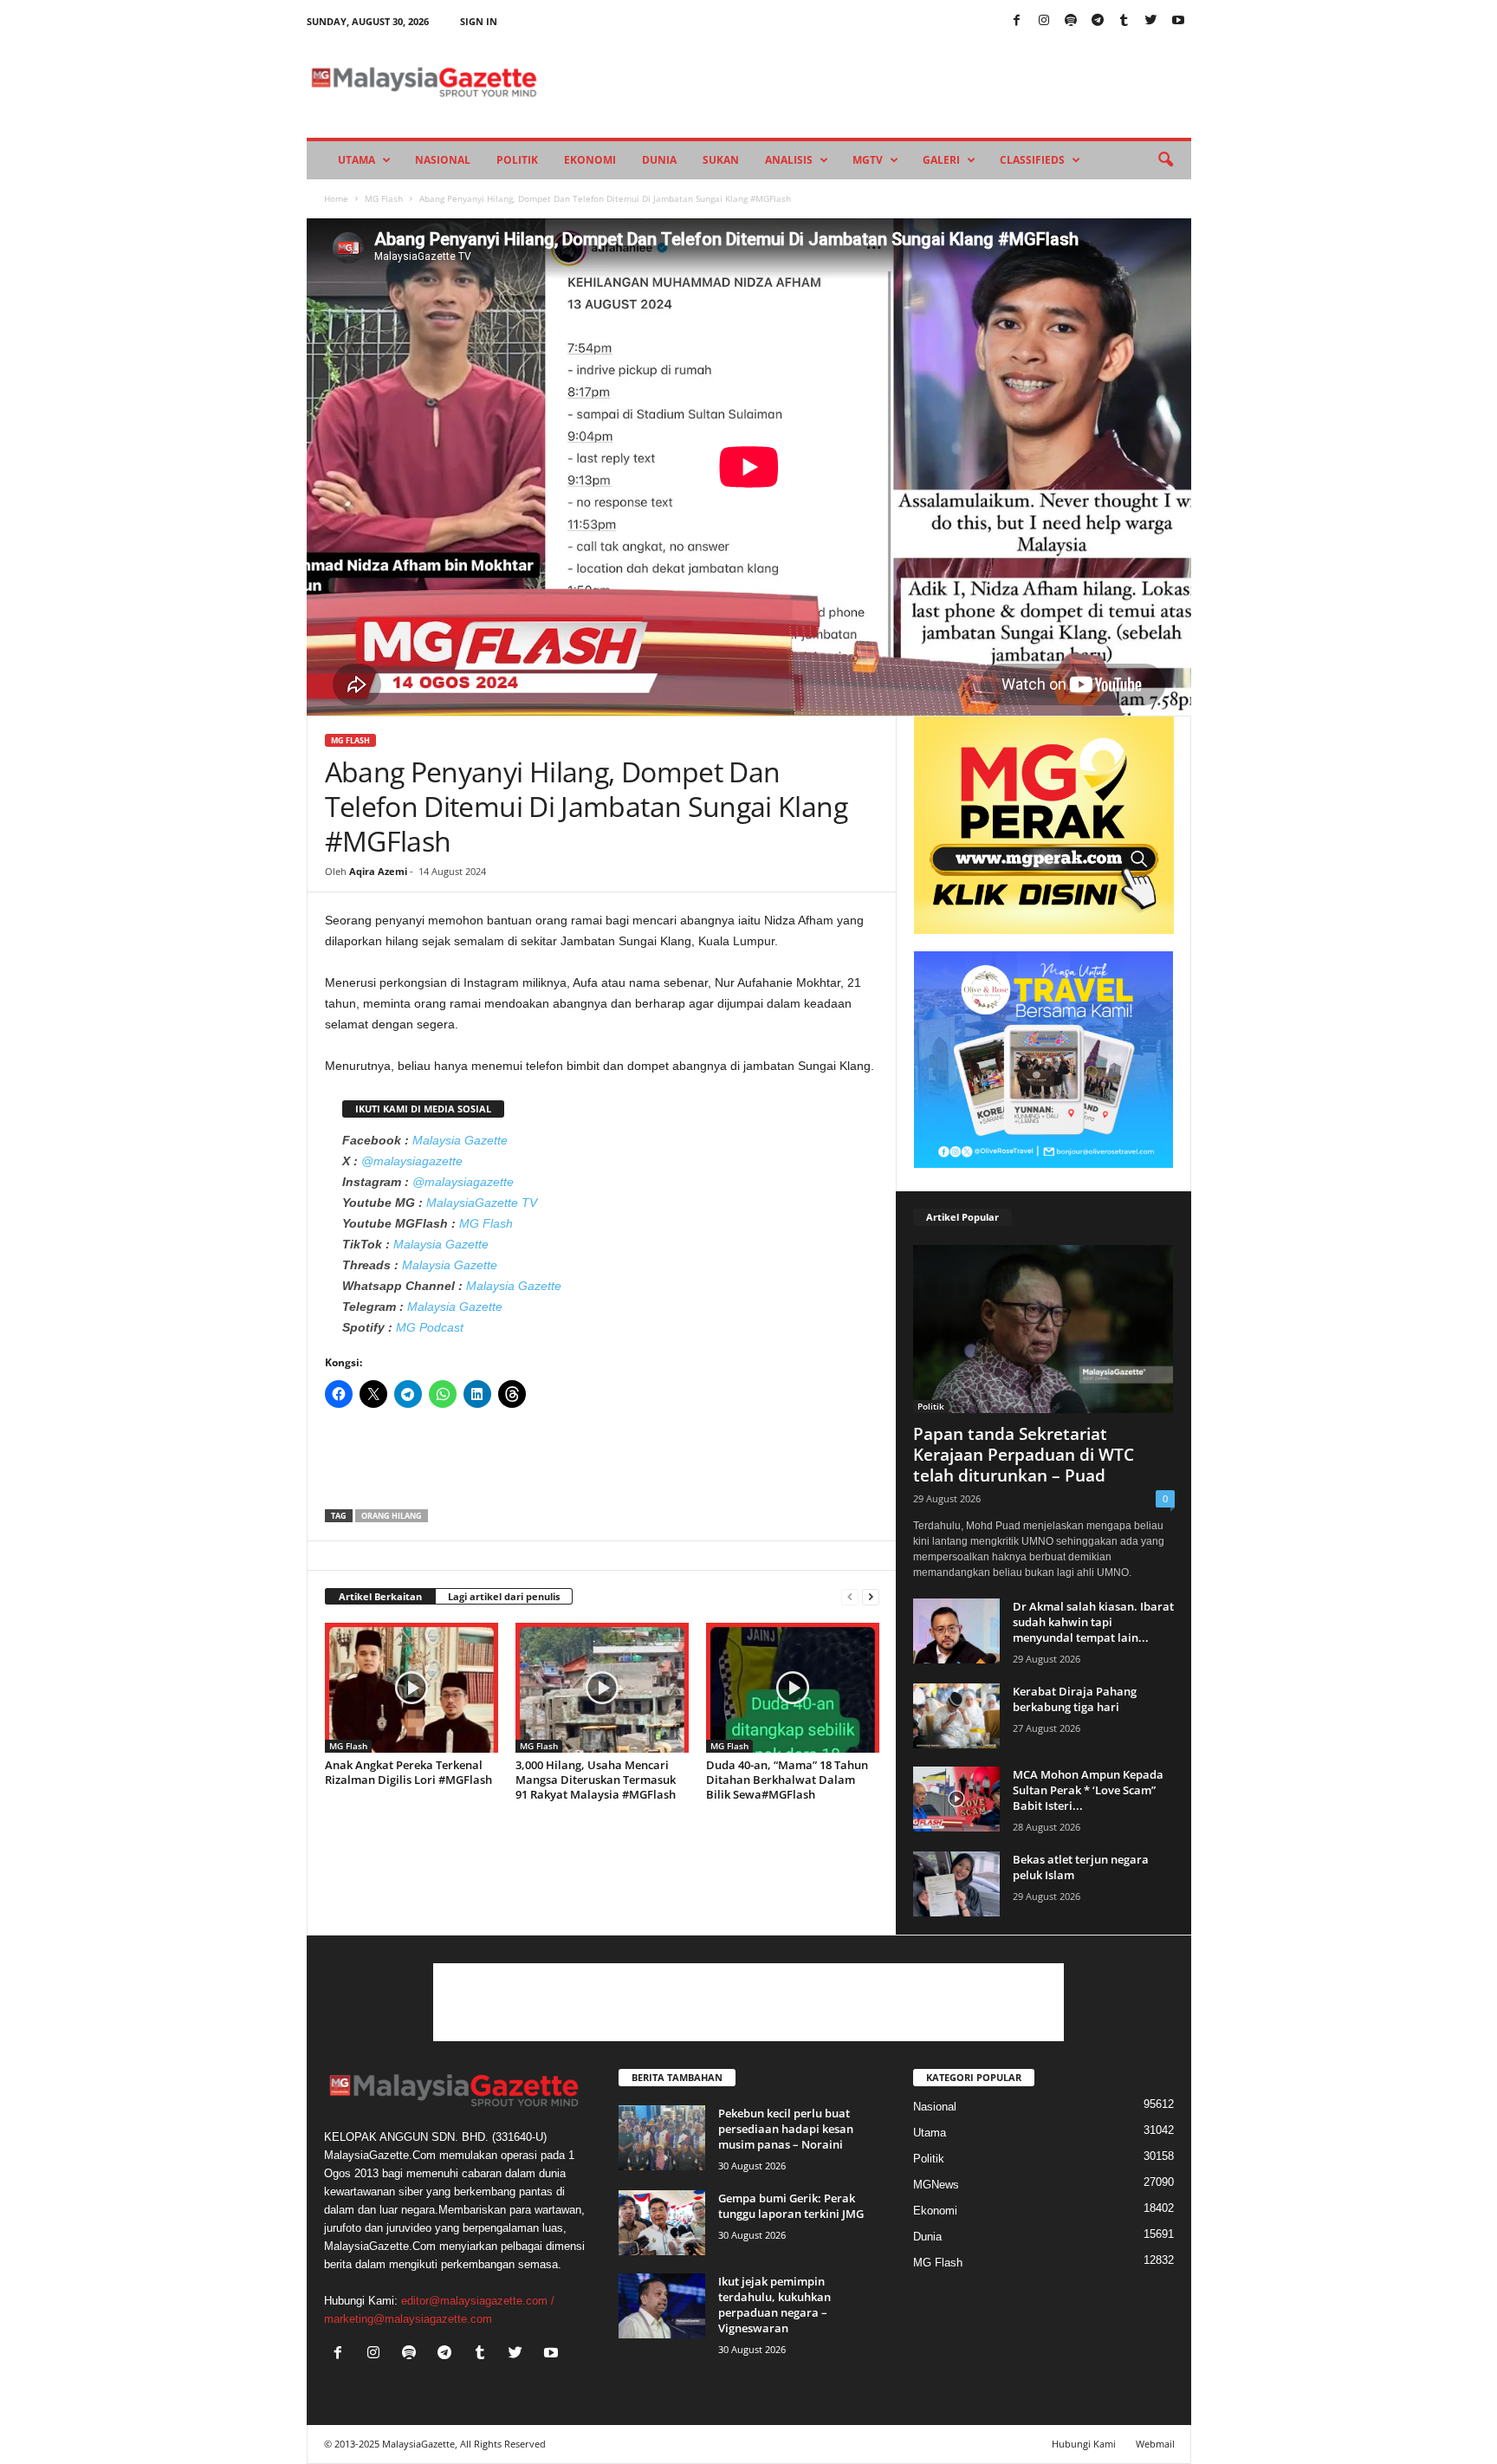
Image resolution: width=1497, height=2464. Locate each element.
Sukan (721, 160)
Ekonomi (590, 160)
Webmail (1155, 2444)
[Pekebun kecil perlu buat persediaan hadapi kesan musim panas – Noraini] (662, 2138)
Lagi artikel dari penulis (504, 1596)
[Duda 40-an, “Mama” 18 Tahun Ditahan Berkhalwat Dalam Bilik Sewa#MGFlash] (793, 1688)
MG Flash (384, 198)
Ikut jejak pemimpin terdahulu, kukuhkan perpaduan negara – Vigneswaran (774, 2305)
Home (336, 198)
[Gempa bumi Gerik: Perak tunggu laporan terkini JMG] (662, 2223)
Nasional (443, 160)
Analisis (789, 160)
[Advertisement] (602, 1464)
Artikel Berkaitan (380, 1596)
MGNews (936, 2185)
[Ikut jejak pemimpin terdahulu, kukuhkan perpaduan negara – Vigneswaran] (662, 2306)
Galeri (941, 160)
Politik (517, 160)
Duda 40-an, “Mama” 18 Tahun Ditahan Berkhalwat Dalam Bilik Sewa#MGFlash (787, 1780)
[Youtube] (1178, 21)
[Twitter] (1151, 21)
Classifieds (1032, 160)
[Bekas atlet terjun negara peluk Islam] (956, 1884)
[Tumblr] (1124, 21)
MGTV (868, 160)
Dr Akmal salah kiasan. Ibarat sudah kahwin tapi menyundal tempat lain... (1093, 1622)
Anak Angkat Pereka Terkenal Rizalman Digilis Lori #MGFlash (408, 1772)
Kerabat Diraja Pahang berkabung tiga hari (1075, 1699)
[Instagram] (1044, 21)
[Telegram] (1098, 21)
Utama (356, 160)
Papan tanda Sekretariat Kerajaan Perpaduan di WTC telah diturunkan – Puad (1024, 1455)
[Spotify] (1071, 21)
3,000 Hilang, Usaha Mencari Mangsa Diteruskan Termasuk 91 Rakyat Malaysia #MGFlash (596, 1780)
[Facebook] (1017, 21)
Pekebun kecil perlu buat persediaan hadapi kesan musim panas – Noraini (786, 2129)
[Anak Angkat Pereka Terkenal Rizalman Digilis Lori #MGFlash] (412, 1688)
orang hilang (392, 1516)
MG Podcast (430, 1327)
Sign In (479, 21)
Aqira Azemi (378, 871)
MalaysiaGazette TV (482, 1203)
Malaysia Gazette (460, 1140)
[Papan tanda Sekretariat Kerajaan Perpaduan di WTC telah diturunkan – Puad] (1044, 1329)
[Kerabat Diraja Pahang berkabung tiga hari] (956, 1716)
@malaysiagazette (412, 1161)
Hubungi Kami (1084, 2444)
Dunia (659, 160)
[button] (1165, 160)
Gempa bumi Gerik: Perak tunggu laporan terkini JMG (791, 2206)
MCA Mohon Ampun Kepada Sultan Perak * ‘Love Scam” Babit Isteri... (1088, 1790)
